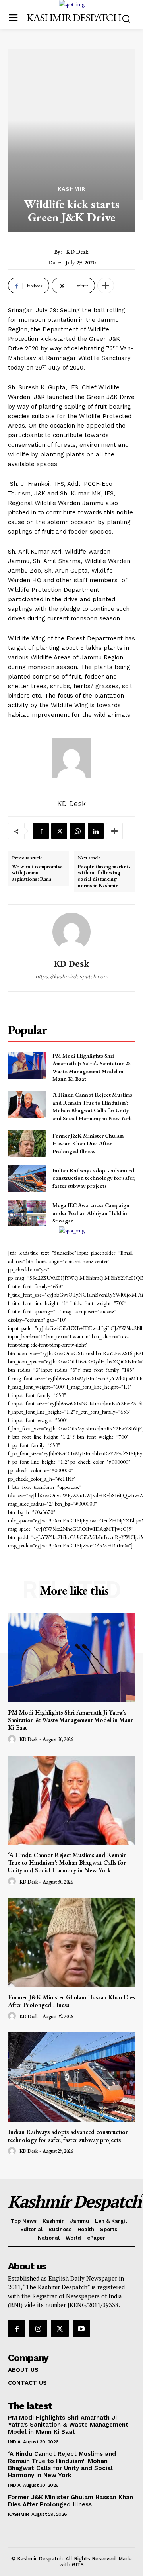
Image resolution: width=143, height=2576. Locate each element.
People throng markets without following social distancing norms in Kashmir (104, 876)
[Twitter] (59, 831)
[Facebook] (41, 831)
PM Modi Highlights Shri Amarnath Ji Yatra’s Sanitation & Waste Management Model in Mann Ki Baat (92, 1067)
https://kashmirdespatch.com (72, 977)
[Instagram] (38, 2328)
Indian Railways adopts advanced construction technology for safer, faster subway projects (94, 1178)
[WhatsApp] (77, 831)
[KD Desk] (71, 932)
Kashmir (71, 189)
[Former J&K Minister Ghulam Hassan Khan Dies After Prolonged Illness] (27, 1143)
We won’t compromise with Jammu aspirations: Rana (37, 873)
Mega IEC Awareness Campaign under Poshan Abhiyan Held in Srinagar (91, 1213)
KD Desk (77, 252)
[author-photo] (13, 1739)
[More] (106, 286)
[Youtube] (81, 2328)
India (14, 2442)
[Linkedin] (96, 831)
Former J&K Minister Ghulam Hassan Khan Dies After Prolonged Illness (88, 1143)
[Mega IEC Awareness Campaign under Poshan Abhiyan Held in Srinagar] (27, 1213)
